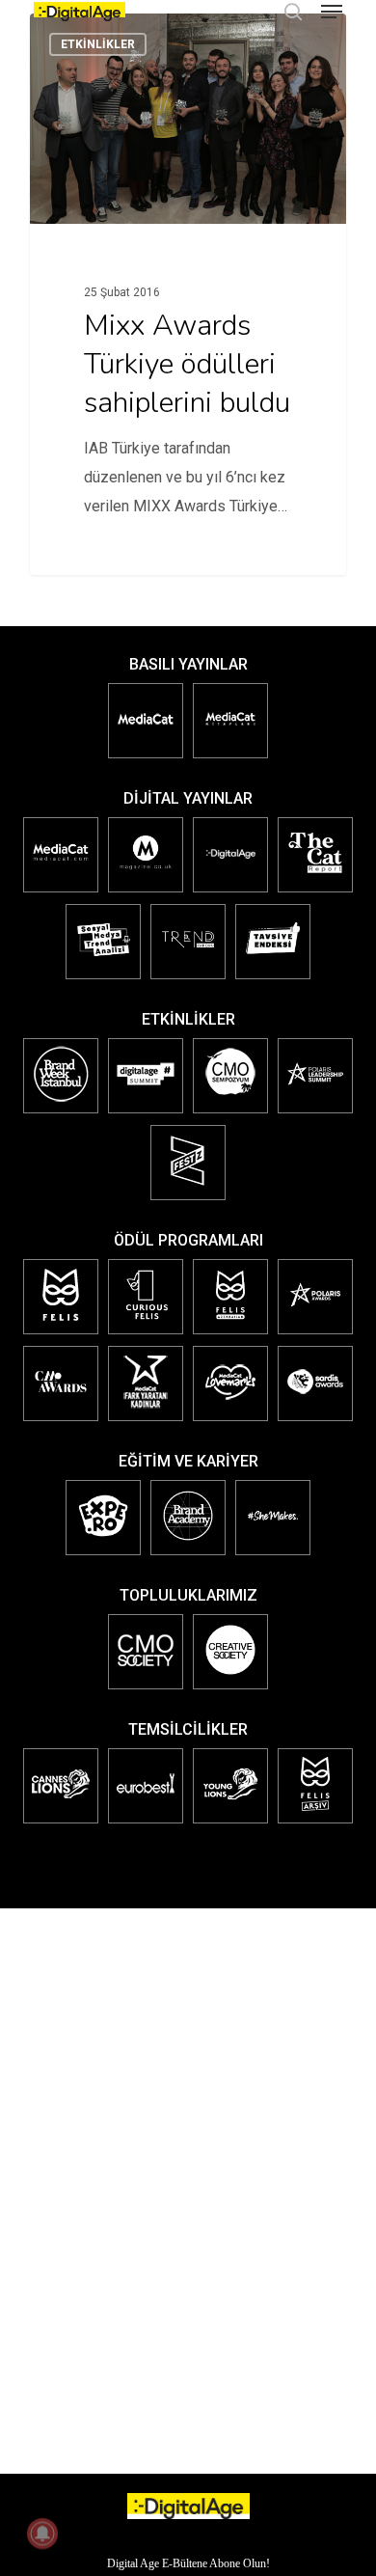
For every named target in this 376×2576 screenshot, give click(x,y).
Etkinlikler (98, 44)
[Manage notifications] (42, 2534)
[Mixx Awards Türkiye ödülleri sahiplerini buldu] (188, 294)
